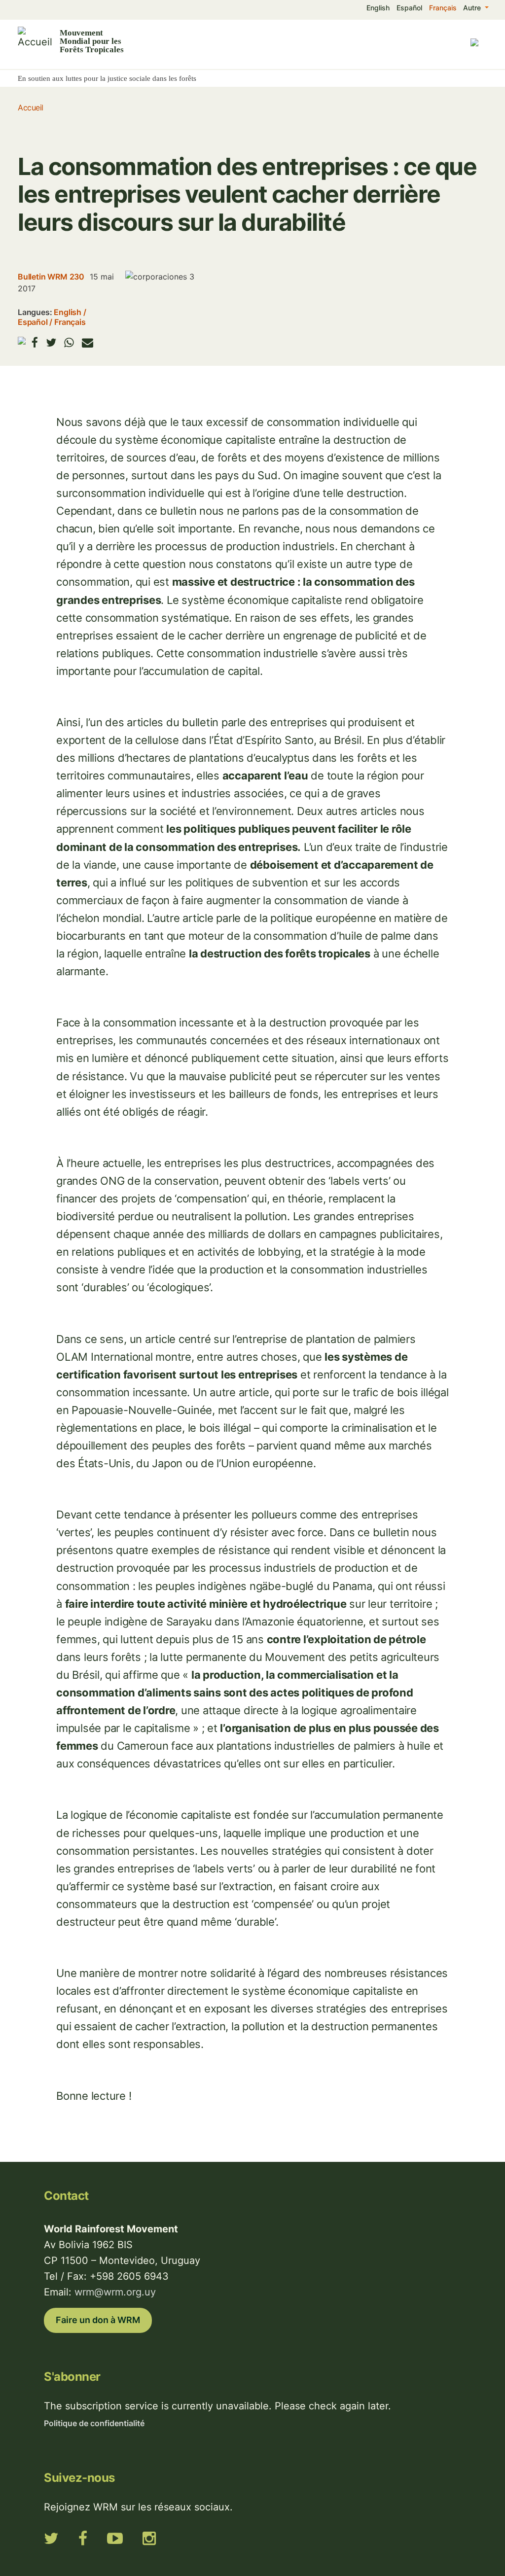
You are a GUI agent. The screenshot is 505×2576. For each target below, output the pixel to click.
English (378, 8)
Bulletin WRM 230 (51, 277)
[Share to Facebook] (35, 342)
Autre (473, 8)
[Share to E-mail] (88, 342)
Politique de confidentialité (94, 2423)
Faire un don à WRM (98, 2320)
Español (409, 8)
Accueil (31, 107)
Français (443, 8)
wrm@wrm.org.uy (115, 2292)
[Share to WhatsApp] (69, 342)
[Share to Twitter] (51, 342)
